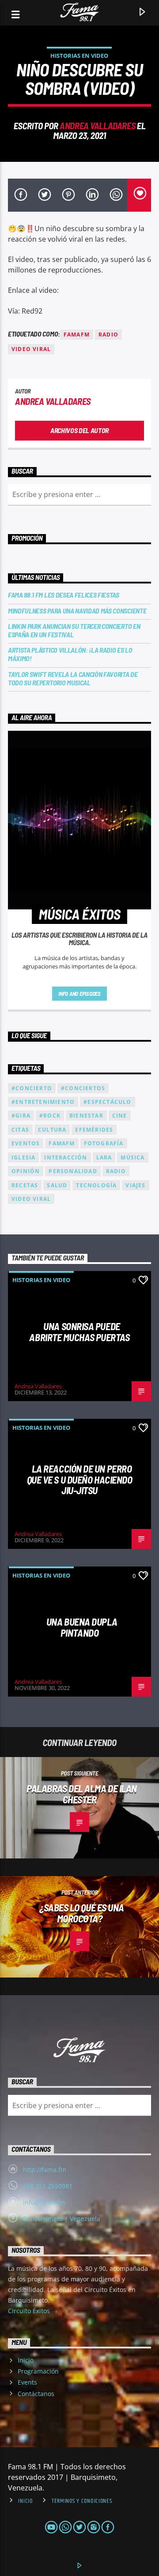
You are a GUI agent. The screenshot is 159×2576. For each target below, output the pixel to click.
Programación (38, 2371)
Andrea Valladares (97, 125)
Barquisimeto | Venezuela (62, 2219)
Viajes (135, 1185)
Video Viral (31, 349)
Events (27, 2382)
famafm (77, 335)
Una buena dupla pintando (82, 1627)
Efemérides (94, 1130)
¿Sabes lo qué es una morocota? (82, 1913)
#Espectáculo (107, 1102)
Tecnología (96, 1185)
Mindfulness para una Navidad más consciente (77, 611)
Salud (57, 1185)
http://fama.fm (45, 2170)
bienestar (86, 1116)
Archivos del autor (79, 430)
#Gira (21, 1116)
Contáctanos (36, 2394)
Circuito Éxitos (30, 2311)
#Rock (50, 1116)
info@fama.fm (44, 2202)
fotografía (104, 1143)
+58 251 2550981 (48, 2186)
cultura (52, 1130)
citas (20, 1130)
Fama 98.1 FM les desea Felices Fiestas (64, 595)
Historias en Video (79, 56)
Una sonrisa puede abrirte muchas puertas (79, 1332)
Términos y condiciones (82, 2501)
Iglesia (23, 1157)
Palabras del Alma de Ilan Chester (82, 1794)
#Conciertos (83, 1088)
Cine (120, 1116)
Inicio (26, 2360)
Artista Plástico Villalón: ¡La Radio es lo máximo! (70, 654)
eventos (26, 1143)
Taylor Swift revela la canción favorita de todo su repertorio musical (73, 678)
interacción (66, 1157)
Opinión (26, 1171)
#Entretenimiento (43, 1102)
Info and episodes (79, 994)
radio (108, 335)
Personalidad (73, 1171)
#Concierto (32, 1088)
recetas (25, 1185)
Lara (104, 1157)
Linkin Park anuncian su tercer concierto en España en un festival (74, 630)
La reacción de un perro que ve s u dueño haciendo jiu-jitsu (80, 1479)
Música (132, 1157)
